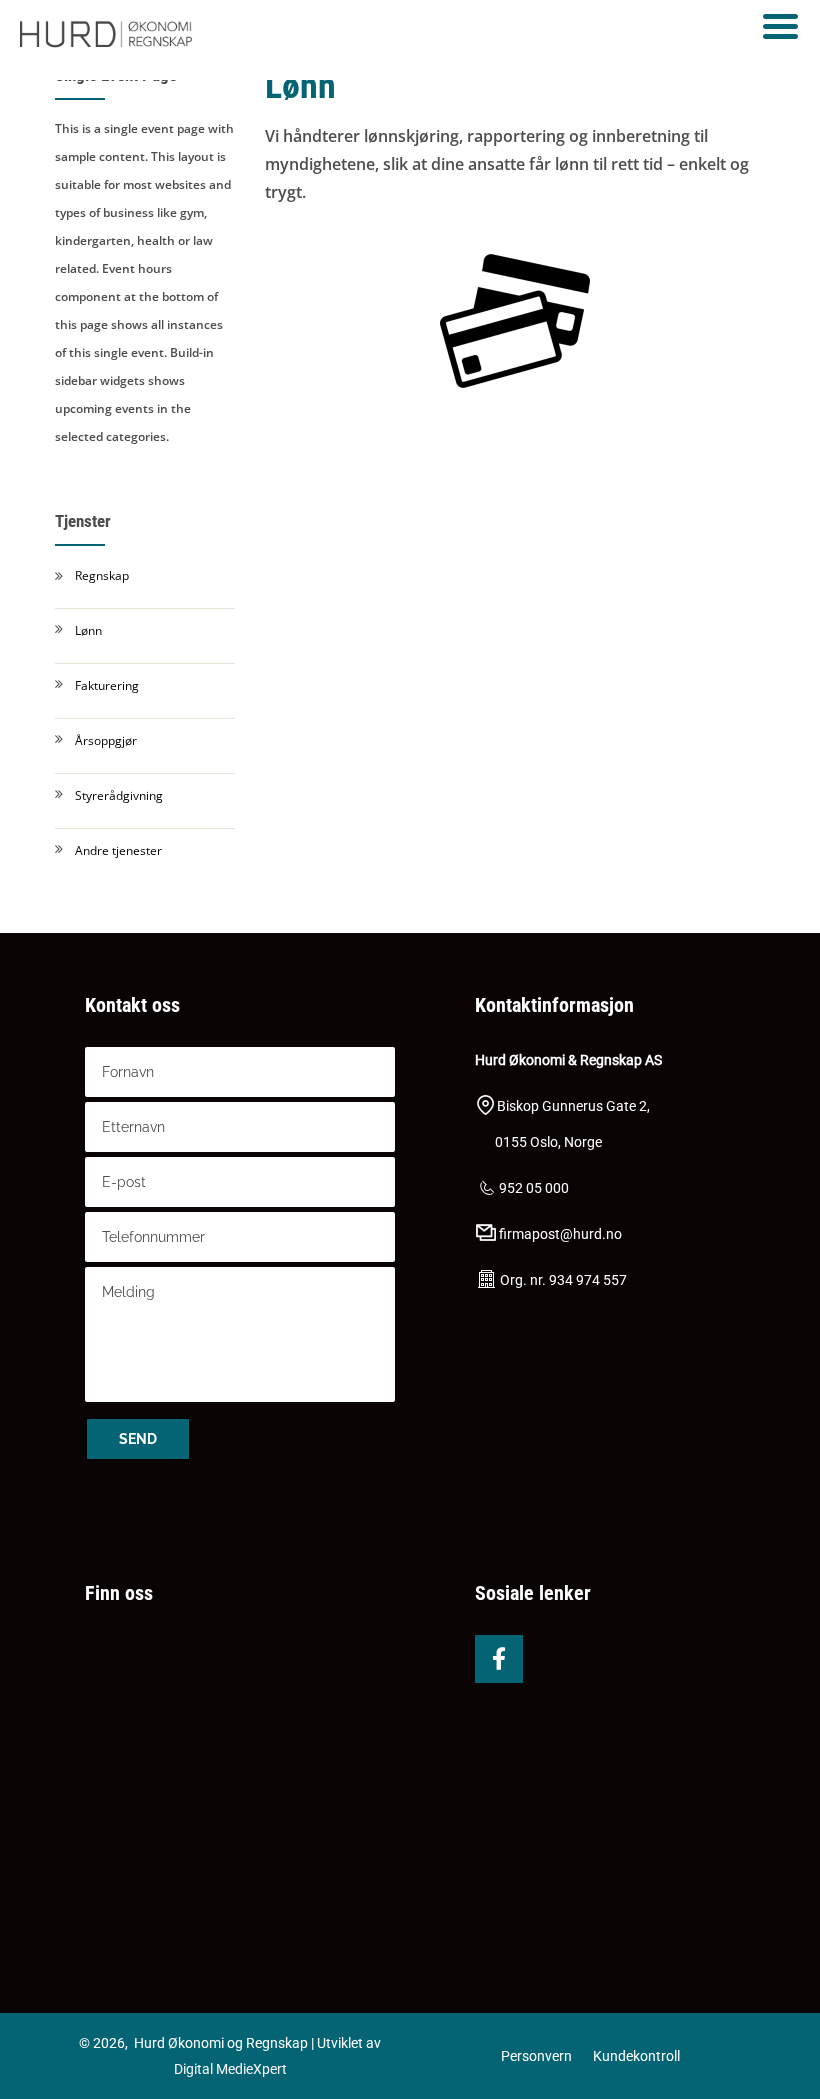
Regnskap (102, 575)
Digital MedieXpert (230, 2069)
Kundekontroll (636, 2056)
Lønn (88, 630)
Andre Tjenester (118, 850)
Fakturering (107, 685)
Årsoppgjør (106, 740)
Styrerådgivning (119, 795)
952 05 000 (534, 1188)
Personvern (536, 2056)
